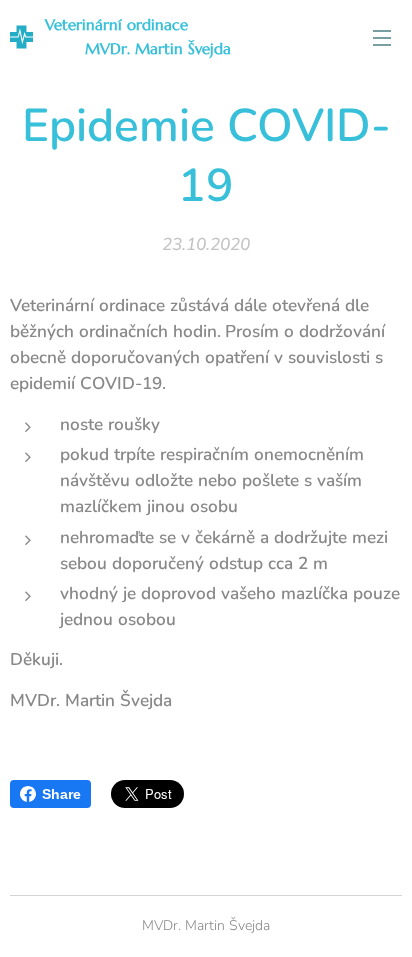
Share (61, 794)
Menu (382, 37)
